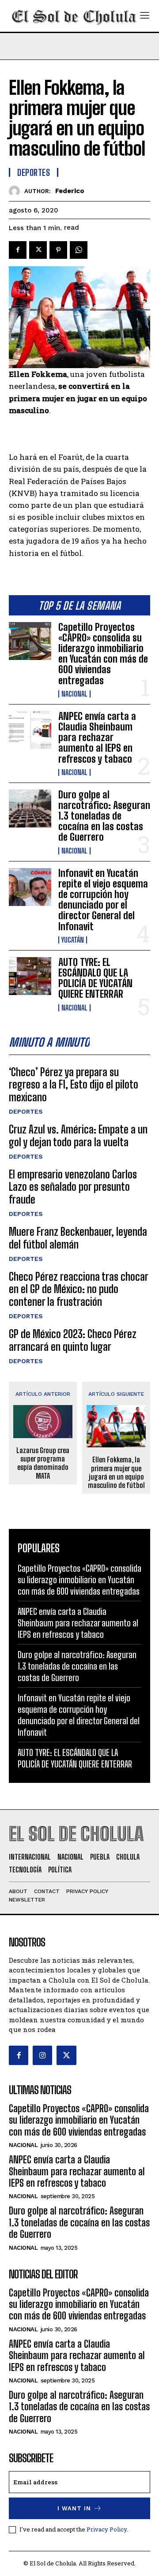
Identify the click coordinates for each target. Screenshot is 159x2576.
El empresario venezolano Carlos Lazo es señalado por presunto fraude (73, 1187)
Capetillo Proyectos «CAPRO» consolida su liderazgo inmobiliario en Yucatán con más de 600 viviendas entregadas (103, 654)
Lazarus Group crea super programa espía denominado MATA (43, 1463)
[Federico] (17, 191)
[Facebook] (18, 250)
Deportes (26, 1111)
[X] (38, 250)
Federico (70, 191)
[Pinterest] (58, 250)
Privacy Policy (107, 2529)
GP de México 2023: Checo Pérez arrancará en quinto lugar (73, 1340)
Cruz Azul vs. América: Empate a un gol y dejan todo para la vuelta (78, 1136)
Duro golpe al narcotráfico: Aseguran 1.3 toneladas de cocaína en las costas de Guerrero (104, 816)
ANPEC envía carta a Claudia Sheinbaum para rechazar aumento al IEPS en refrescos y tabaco (97, 738)
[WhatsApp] (79, 250)
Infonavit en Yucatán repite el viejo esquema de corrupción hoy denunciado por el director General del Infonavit (103, 900)
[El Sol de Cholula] (74, 16)
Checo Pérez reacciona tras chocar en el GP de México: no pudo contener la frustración (79, 1289)
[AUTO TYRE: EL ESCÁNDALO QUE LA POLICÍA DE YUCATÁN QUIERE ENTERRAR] (30, 976)
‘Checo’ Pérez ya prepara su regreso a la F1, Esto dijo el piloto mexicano (74, 1085)
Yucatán (73, 940)
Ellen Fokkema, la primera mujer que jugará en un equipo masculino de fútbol (116, 1472)
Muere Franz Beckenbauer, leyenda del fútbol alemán (78, 1238)
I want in (74, 2508)
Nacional (74, 694)
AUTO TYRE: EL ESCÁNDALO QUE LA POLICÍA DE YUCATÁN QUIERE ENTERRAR (95, 978)
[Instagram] (42, 2055)
